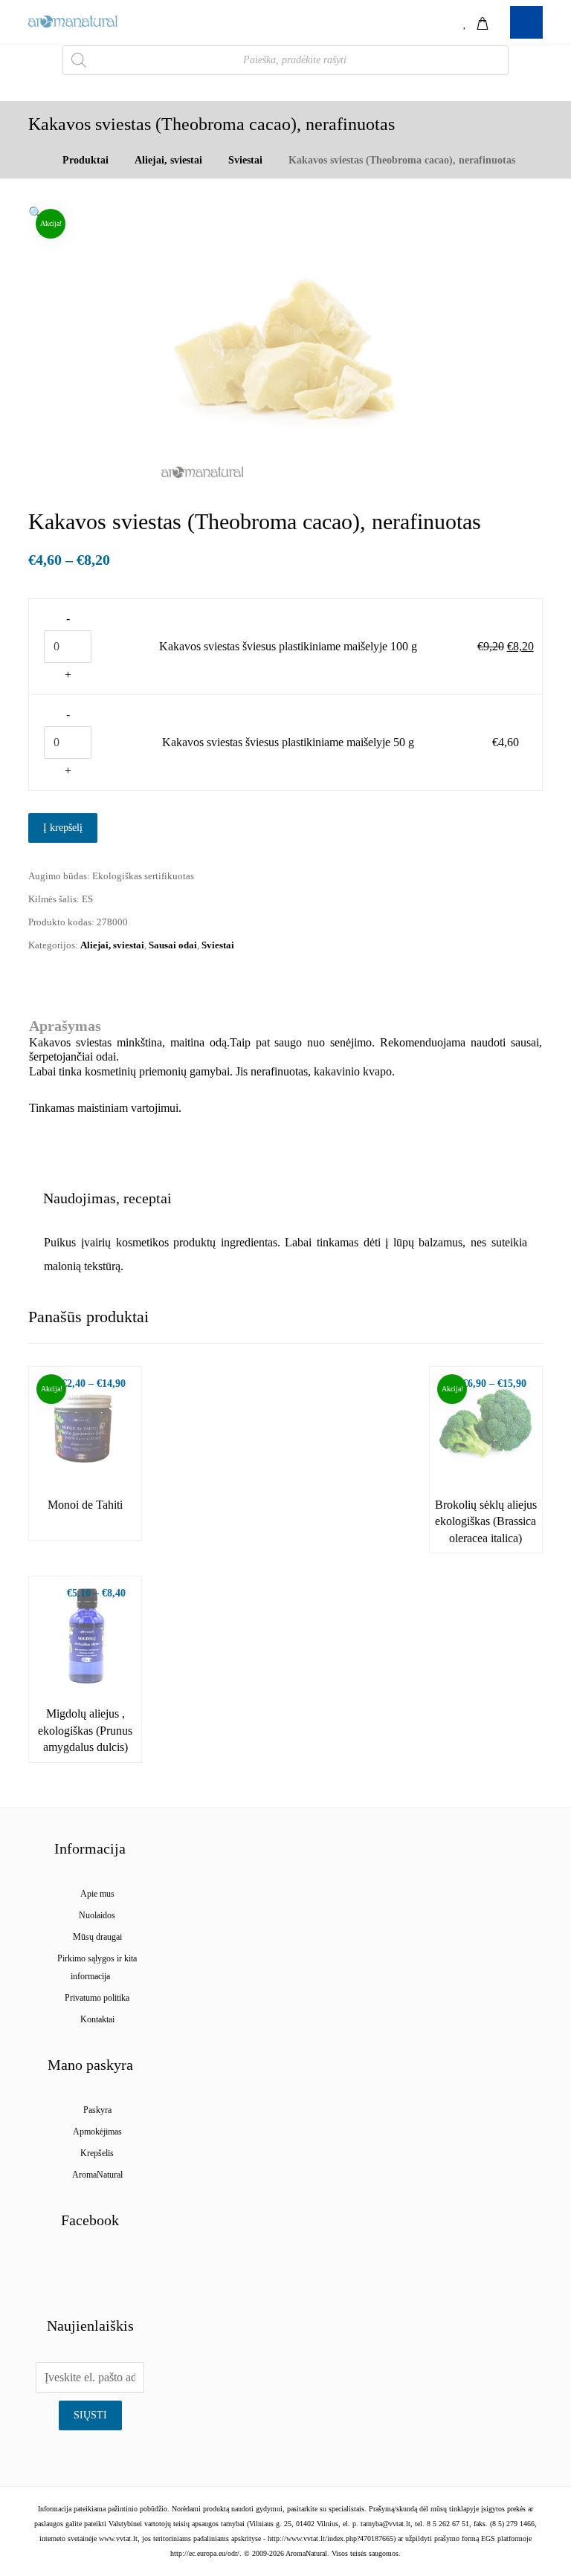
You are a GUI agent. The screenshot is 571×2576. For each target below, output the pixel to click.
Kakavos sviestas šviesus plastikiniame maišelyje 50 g (288, 742)
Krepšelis (97, 2153)
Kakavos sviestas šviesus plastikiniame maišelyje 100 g (288, 646)
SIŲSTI (90, 2415)
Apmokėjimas (97, 2132)
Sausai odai (173, 945)
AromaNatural (97, 2175)
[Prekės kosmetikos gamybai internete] (73, 21)
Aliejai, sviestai (112, 945)
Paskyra (97, 2110)
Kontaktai (97, 2019)
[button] (36, 213)
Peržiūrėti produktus (93, 1452)
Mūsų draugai (97, 1937)
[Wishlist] (465, 22)
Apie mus (97, 1894)
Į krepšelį (63, 828)
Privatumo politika (97, 1998)
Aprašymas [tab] (65, 1026)
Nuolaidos (97, 1915)
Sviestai (218, 945)
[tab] (107, 1198)
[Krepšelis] (483, 22)
